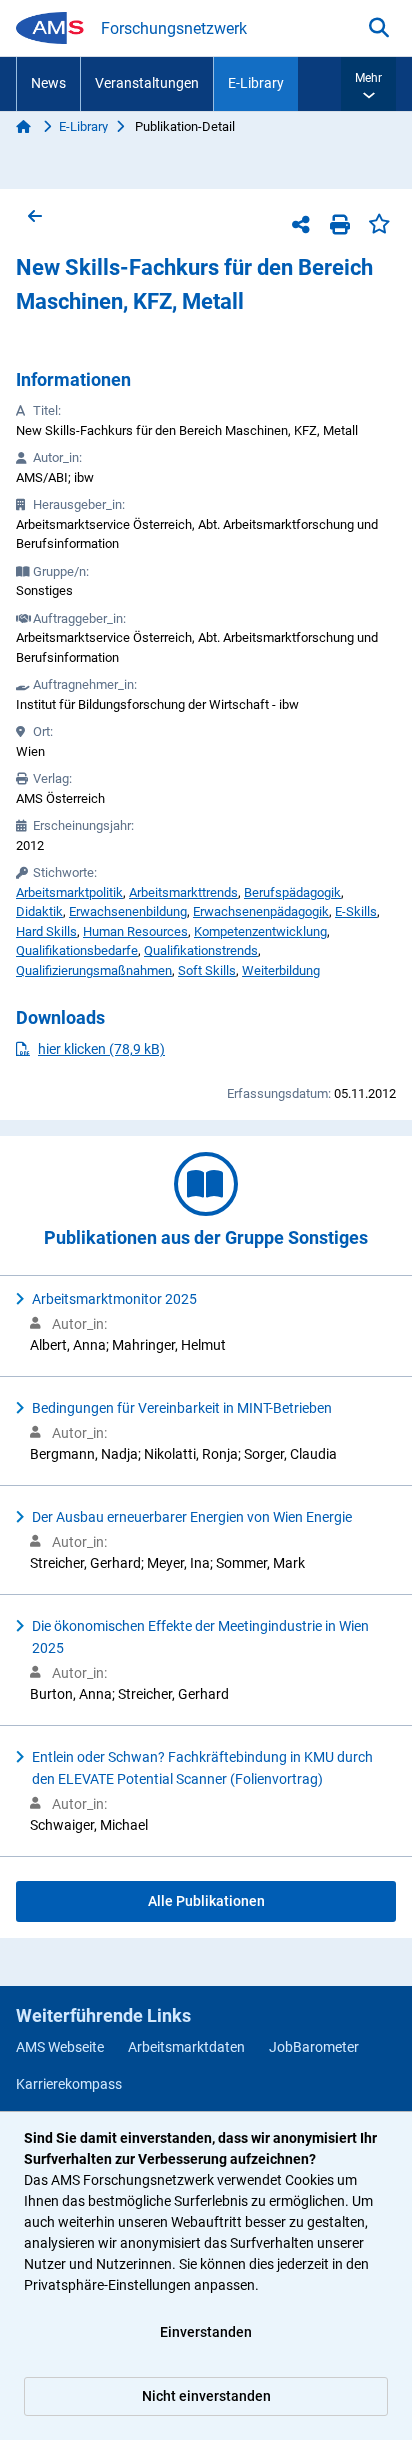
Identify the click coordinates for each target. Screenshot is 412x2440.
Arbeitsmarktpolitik (69, 892)
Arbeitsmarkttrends (183, 892)
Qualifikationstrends (201, 950)
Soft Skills (207, 970)
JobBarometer (314, 2047)
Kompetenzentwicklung (260, 931)
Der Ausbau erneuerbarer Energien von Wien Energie (192, 1517)
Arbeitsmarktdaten (186, 2047)
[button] (368, 84)
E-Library (256, 83)
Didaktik (39, 911)
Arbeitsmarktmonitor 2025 (114, 1299)
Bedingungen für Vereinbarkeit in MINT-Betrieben (182, 1408)
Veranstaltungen (147, 83)
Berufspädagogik (292, 892)
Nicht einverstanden (206, 2396)
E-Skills (356, 911)
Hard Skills (46, 931)
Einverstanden (206, 2332)
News (48, 83)
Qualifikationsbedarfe (77, 950)
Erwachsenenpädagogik (261, 911)
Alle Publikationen (206, 1901)
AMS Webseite (60, 2047)
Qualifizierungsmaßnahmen (94, 970)
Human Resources (135, 931)
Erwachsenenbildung (128, 911)
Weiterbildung (281, 970)
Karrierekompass (69, 2084)
